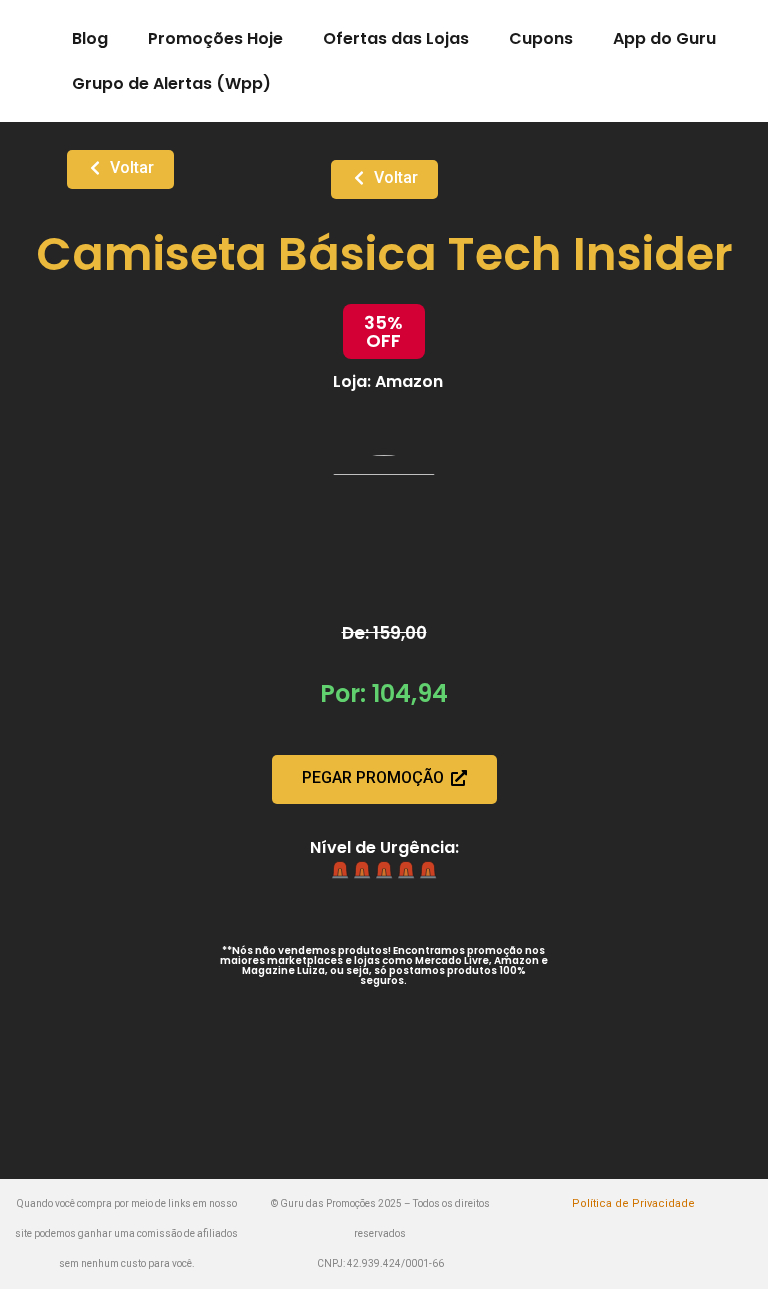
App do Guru (664, 38)
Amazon (409, 381)
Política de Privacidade (633, 1203)
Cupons (541, 38)
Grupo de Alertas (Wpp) (171, 83)
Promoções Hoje (215, 38)
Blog (90, 38)
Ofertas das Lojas (396, 38)
